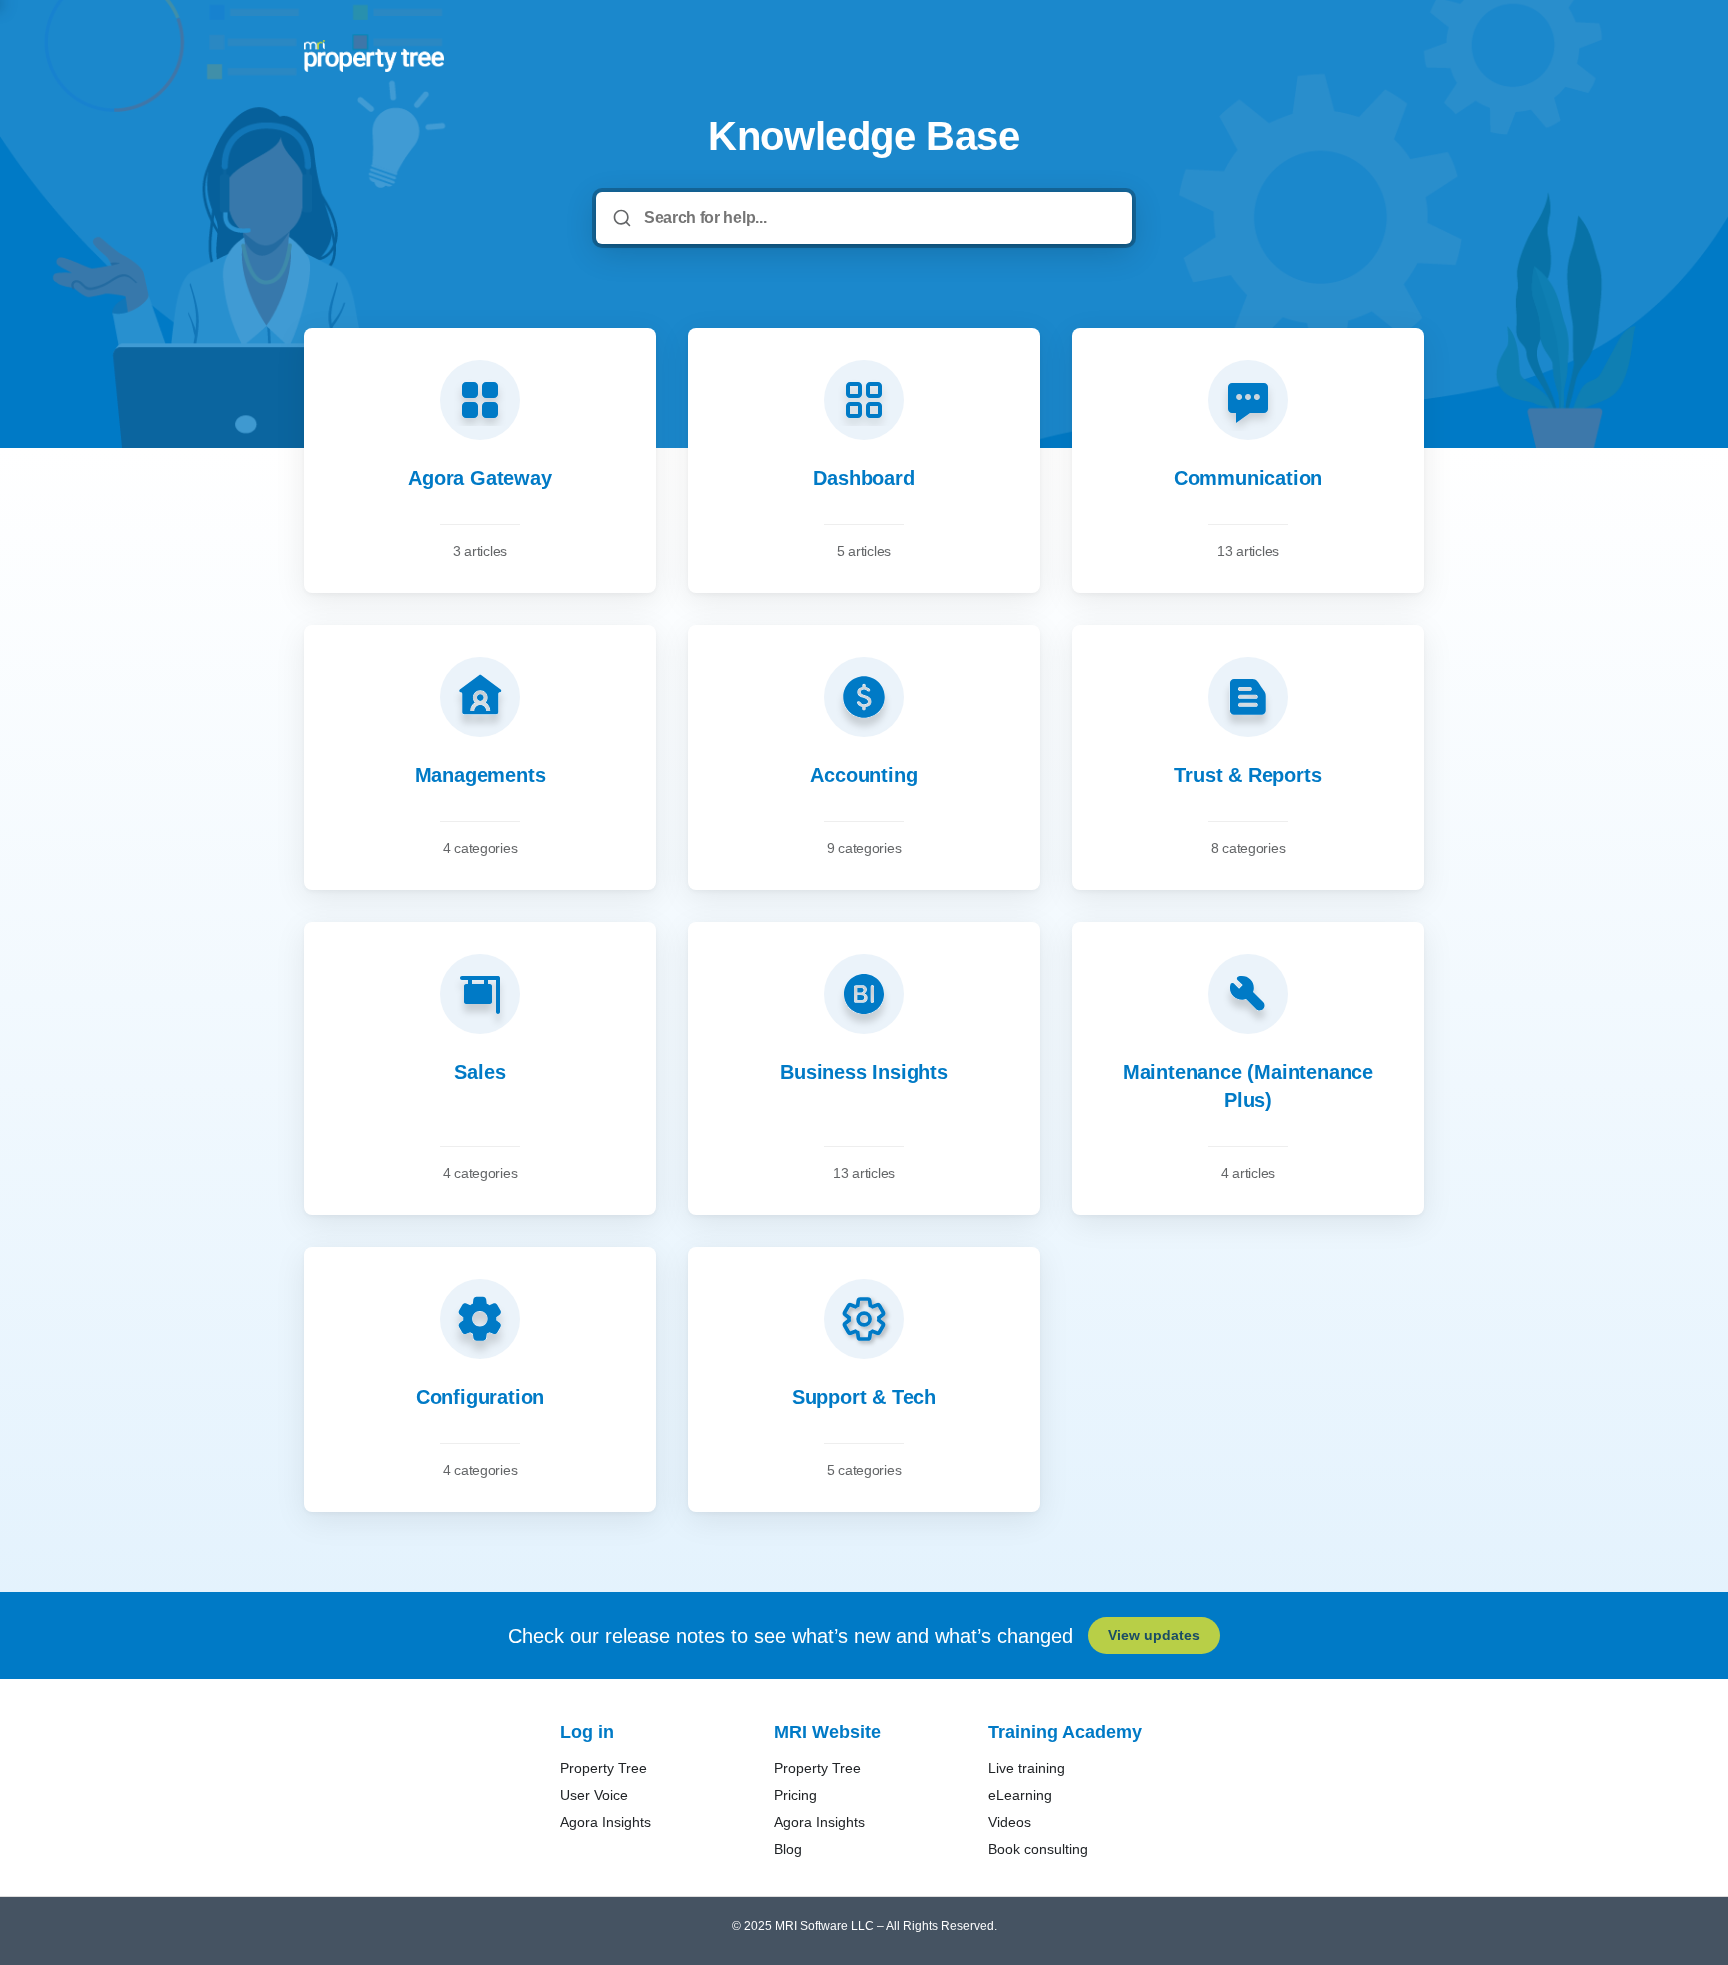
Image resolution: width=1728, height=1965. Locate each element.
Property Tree (603, 1768)
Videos (1009, 1822)
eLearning (1020, 1795)
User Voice (594, 1795)
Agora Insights (605, 1822)
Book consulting (1038, 1849)
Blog (788, 1849)
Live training (1026, 1768)
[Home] (374, 56)
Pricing (795, 1795)
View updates (1154, 1635)
